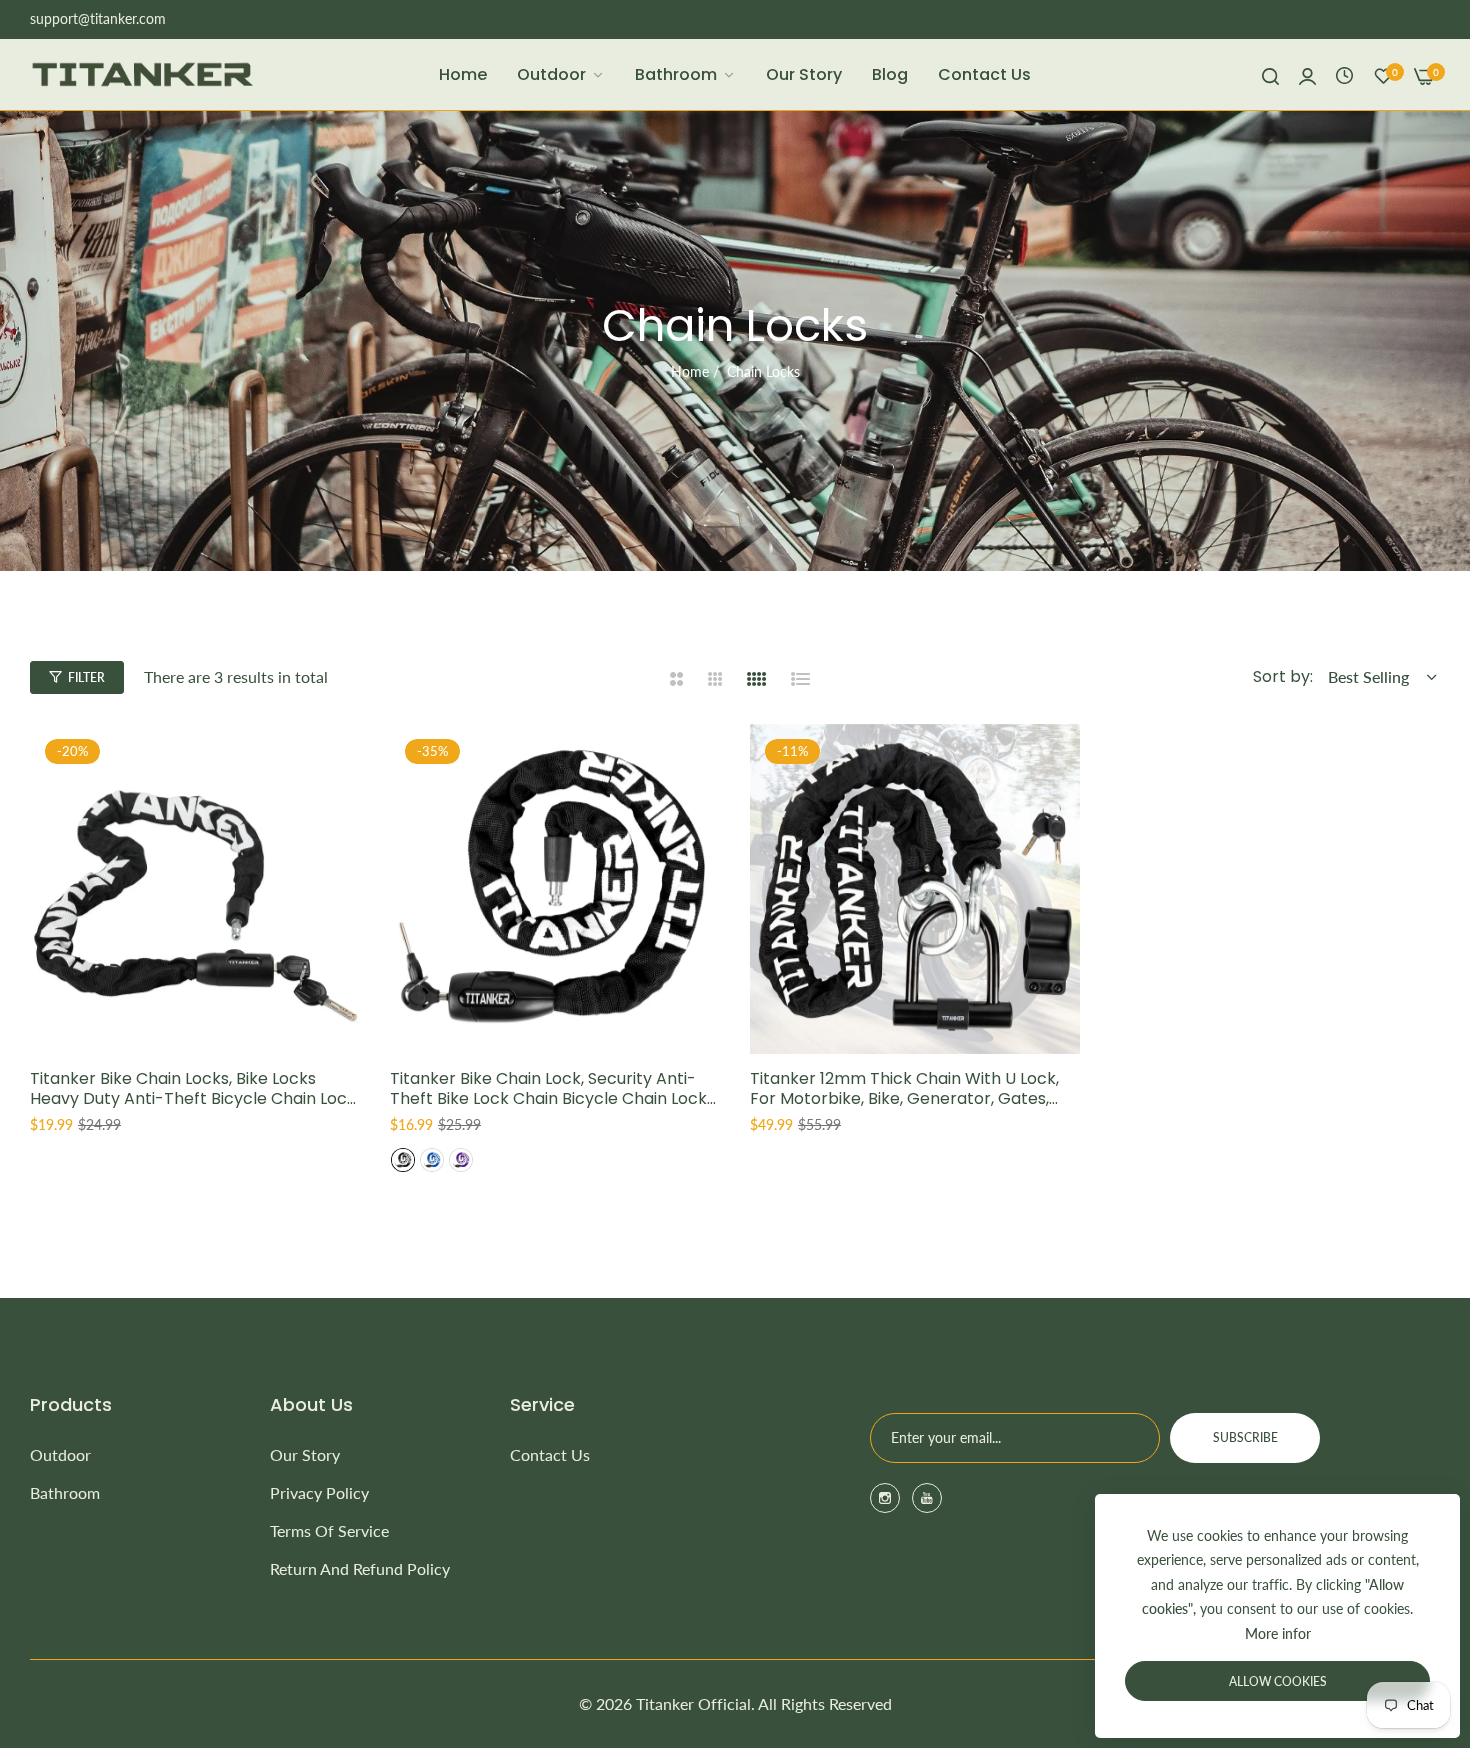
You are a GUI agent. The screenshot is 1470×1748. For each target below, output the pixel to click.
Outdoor (60, 1454)
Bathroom (65, 1492)
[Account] (1307, 75)
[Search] (1270, 75)
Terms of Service (329, 1530)
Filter (86, 677)
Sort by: (1283, 676)
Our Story (305, 1454)
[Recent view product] (1344, 74)
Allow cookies (1278, 1681)
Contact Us (550, 1454)
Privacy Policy (319, 1492)
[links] (888, 1498)
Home (690, 371)
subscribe (1245, 1437)
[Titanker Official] (142, 74)
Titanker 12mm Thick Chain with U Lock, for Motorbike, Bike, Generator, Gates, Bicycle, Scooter (904, 1090)
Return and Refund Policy (360, 1568)
